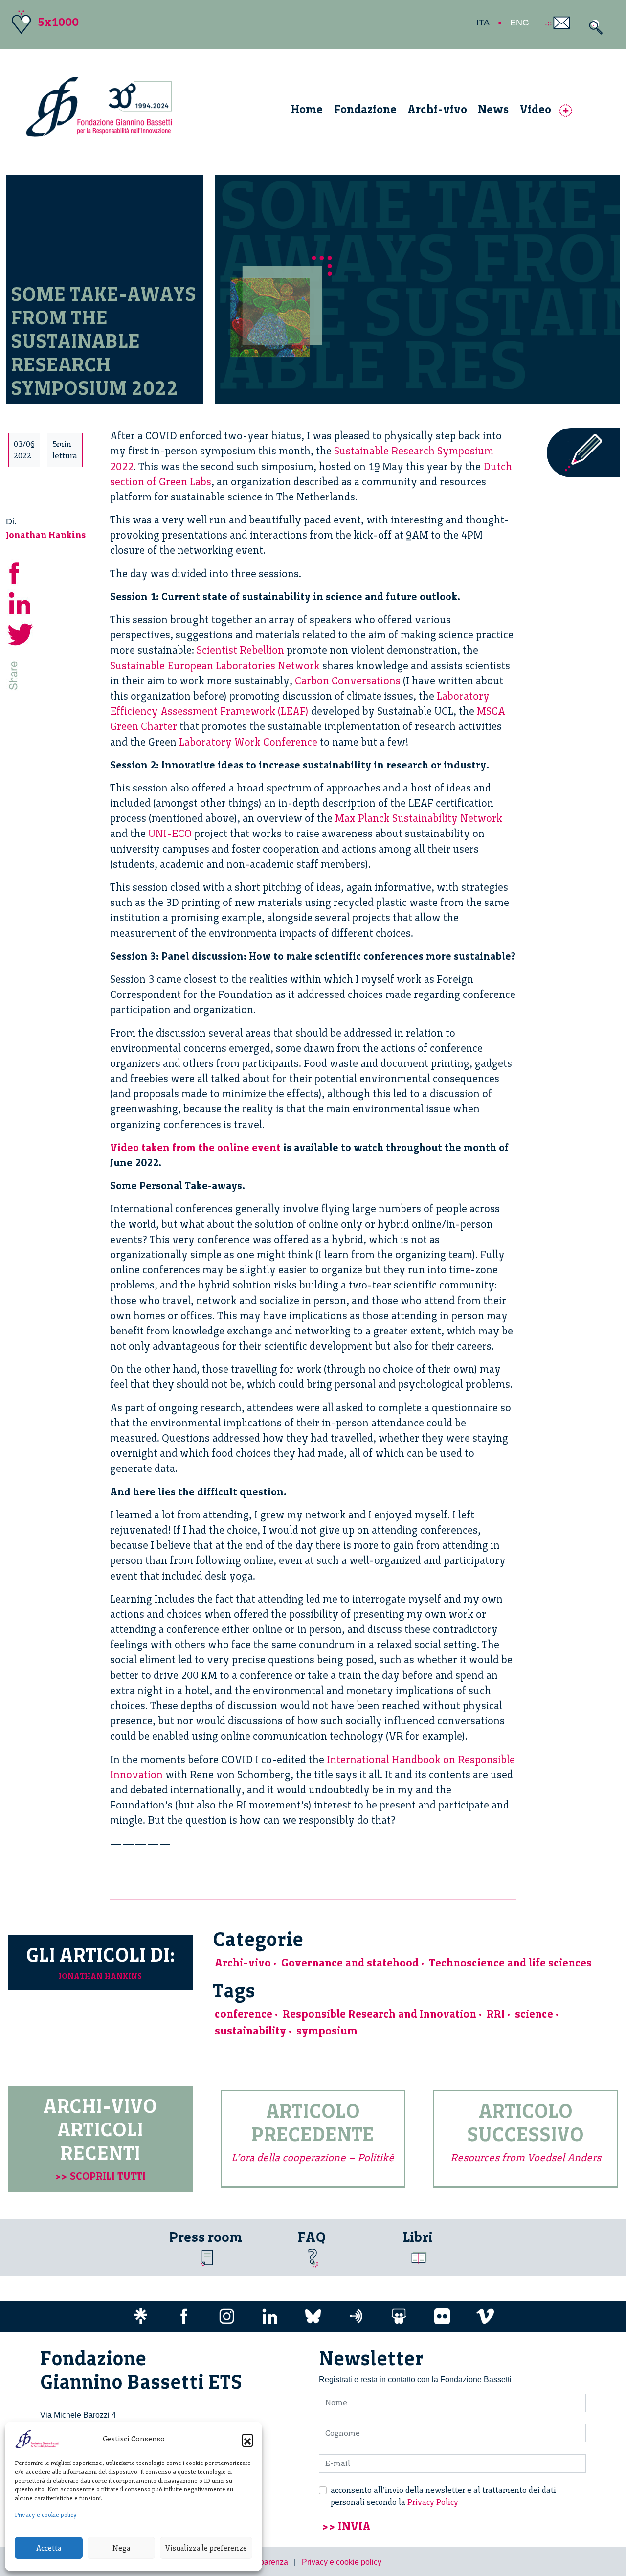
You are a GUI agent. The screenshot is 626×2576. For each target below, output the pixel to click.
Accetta (49, 2548)
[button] (247, 2439)
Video (536, 109)
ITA (483, 23)
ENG (520, 23)
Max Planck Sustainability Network (419, 818)
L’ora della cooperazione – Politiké (313, 2158)
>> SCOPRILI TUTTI (100, 2176)
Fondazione (365, 109)
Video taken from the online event (195, 1147)
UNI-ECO (170, 833)
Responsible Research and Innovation (380, 2014)
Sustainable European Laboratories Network (215, 666)
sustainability (250, 2031)
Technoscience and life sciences (510, 1963)
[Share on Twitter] (21, 633)
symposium (327, 2031)
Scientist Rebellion (240, 650)
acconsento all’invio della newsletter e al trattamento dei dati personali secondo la (443, 2496)
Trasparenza (266, 2562)
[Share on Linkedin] (21, 602)
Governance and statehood (350, 1963)
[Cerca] (593, 27)
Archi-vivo (437, 109)
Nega (121, 2548)
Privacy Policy (433, 2502)
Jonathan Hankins (46, 535)
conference (244, 2014)
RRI (496, 2014)
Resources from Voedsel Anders (526, 2158)
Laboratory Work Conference (248, 742)
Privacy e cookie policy (46, 2515)
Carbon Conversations (348, 681)
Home (307, 109)
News (493, 109)
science (534, 2014)
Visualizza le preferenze (206, 2548)
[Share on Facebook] (21, 572)
